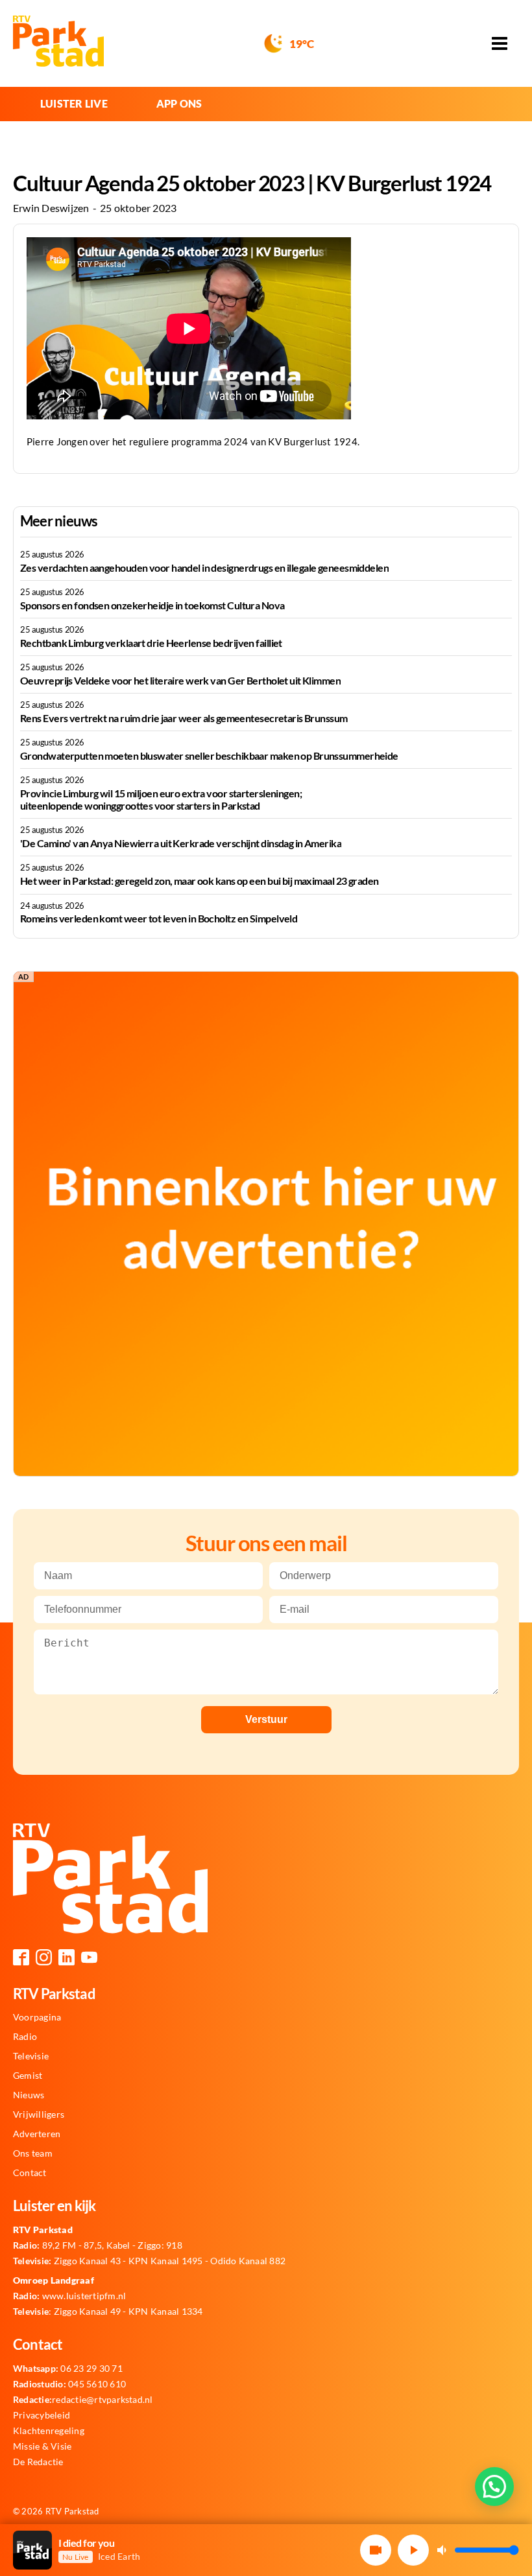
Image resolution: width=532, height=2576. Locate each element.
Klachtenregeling (49, 2431)
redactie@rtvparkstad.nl (83, 2400)
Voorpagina (37, 2017)
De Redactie (38, 2462)
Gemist (28, 2076)
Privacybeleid (42, 2415)
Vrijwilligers (39, 2114)
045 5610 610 (69, 2384)
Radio (25, 2037)
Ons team (33, 2153)
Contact (30, 2173)
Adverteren (37, 2134)
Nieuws (29, 2095)
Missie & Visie (42, 2446)
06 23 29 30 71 (68, 2369)
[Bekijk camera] (376, 2550)
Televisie (31, 2056)
